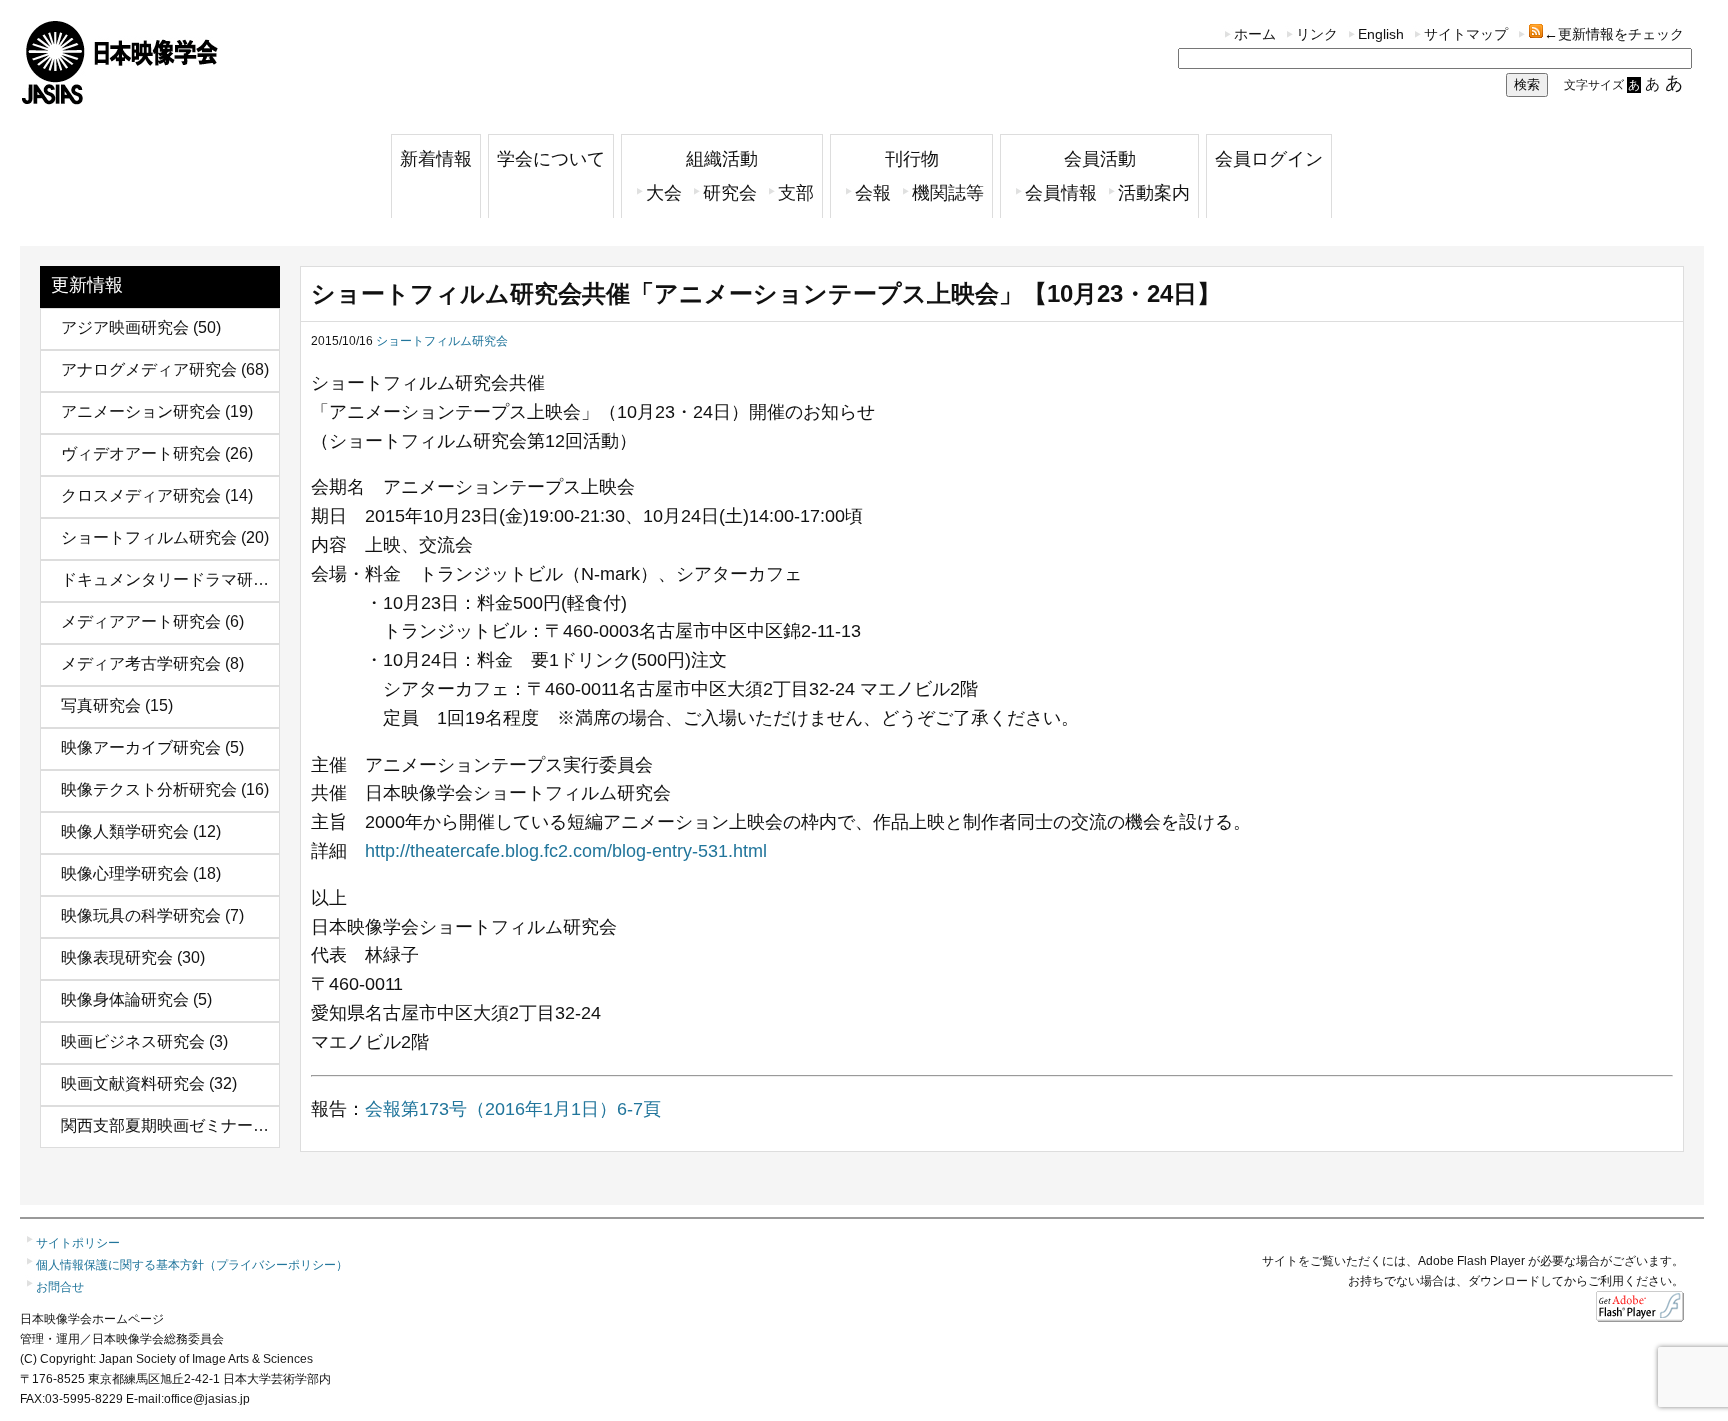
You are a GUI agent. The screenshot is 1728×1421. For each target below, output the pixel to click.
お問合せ (60, 1287)
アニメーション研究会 (141, 411)
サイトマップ (1466, 34)
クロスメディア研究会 (141, 495)
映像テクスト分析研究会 (149, 789)
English (1381, 34)
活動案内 (1154, 193)
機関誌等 (948, 193)
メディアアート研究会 (141, 621)
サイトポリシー (78, 1243)
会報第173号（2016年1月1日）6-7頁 (513, 1109)
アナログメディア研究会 (149, 369)
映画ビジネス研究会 (133, 1041)
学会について (551, 159)
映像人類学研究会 (125, 831)
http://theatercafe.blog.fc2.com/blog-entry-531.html (566, 851)
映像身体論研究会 (125, 999)
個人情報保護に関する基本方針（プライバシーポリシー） (192, 1265)
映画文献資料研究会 (133, 1083)
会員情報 (1061, 193)
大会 (664, 193)
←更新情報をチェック (1614, 34)
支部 (796, 193)
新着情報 (436, 159)
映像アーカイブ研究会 (141, 747)
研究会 (730, 193)
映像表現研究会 (117, 957)
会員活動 (1100, 159)
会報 (873, 193)
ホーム (1255, 34)
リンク (1317, 34)
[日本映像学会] (120, 97)
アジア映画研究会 (125, 327)
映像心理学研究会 (125, 873)
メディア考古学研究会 (141, 663)
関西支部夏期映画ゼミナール (165, 1125)
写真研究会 (101, 705)
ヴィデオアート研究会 (141, 453)
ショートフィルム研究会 (149, 537)
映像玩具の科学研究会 (141, 915)
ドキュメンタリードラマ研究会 (173, 579)
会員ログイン (1269, 159)
